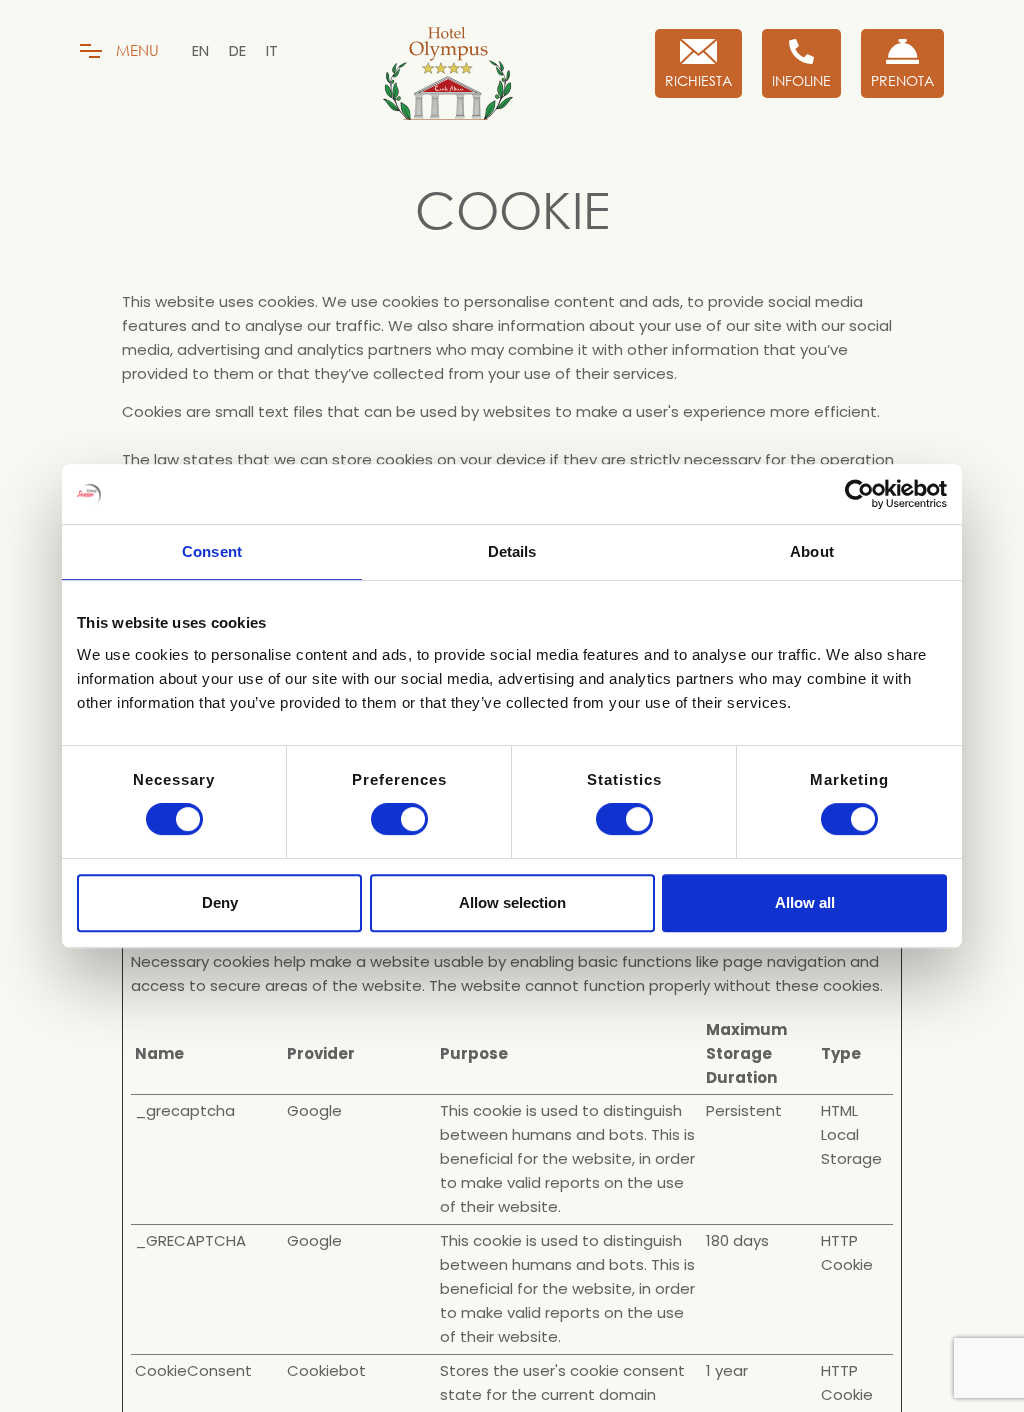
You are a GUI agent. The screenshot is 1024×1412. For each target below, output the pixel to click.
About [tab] (812, 551)
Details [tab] (512, 551)
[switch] (399, 819)
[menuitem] (200, 50)
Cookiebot (326, 1370)
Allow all (805, 902)
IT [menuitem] (272, 50)
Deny (220, 902)
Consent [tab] (212, 551)
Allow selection (512, 902)
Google (314, 1110)
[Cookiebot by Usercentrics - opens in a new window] (859, 494)
